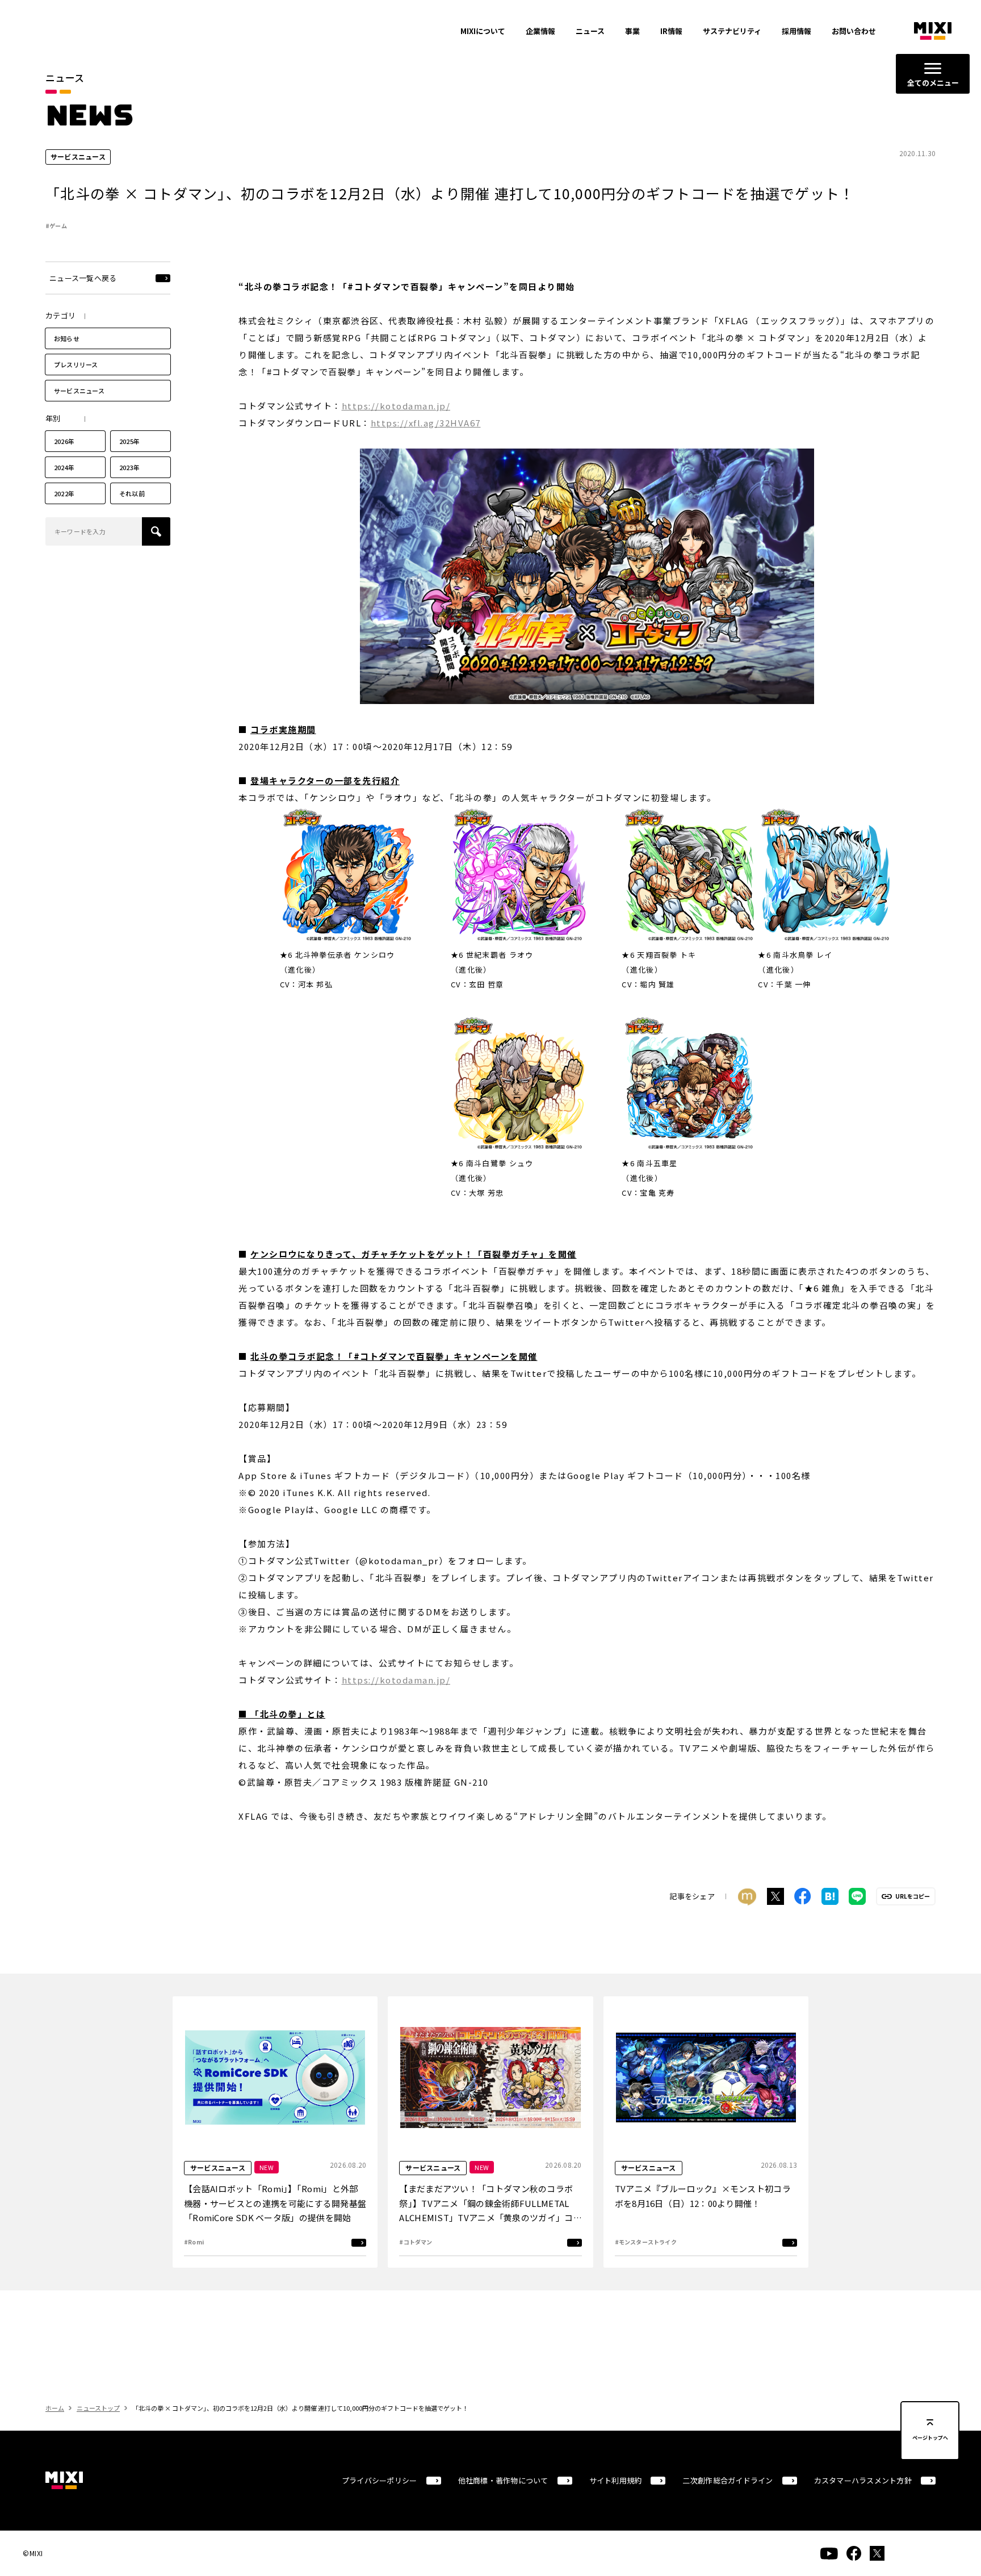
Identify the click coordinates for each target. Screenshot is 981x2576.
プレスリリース (76, 365)
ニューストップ (98, 2408)
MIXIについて (483, 31)
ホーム (55, 2408)
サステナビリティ (732, 31)
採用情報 (796, 31)
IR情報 (671, 31)
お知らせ (67, 338)
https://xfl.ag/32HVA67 (426, 423)
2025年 (129, 441)
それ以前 (132, 493)
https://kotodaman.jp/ (396, 406)
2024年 (64, 467)
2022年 (64, 493)
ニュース (590, 31)
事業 (632, 31)
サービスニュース (79, 391)
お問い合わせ (854, 31)
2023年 (129, 467)
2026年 (64, 441)
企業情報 (540, 31)
